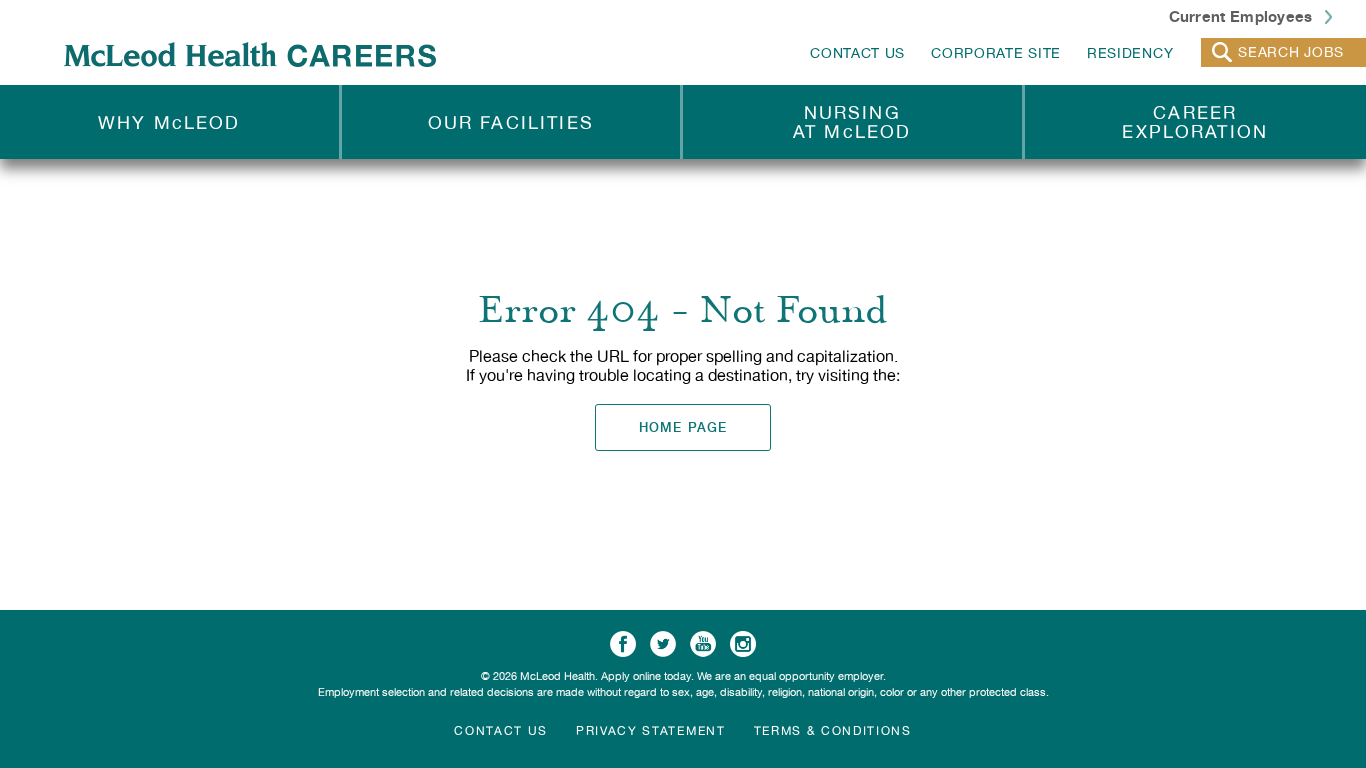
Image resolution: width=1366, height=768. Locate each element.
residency (1130, 53)
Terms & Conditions (833, 731)
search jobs (1291, 52)
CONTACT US (857, 53)
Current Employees (1243, 16)
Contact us (501, 731)
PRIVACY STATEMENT (651, 731)
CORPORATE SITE (996, 53)
